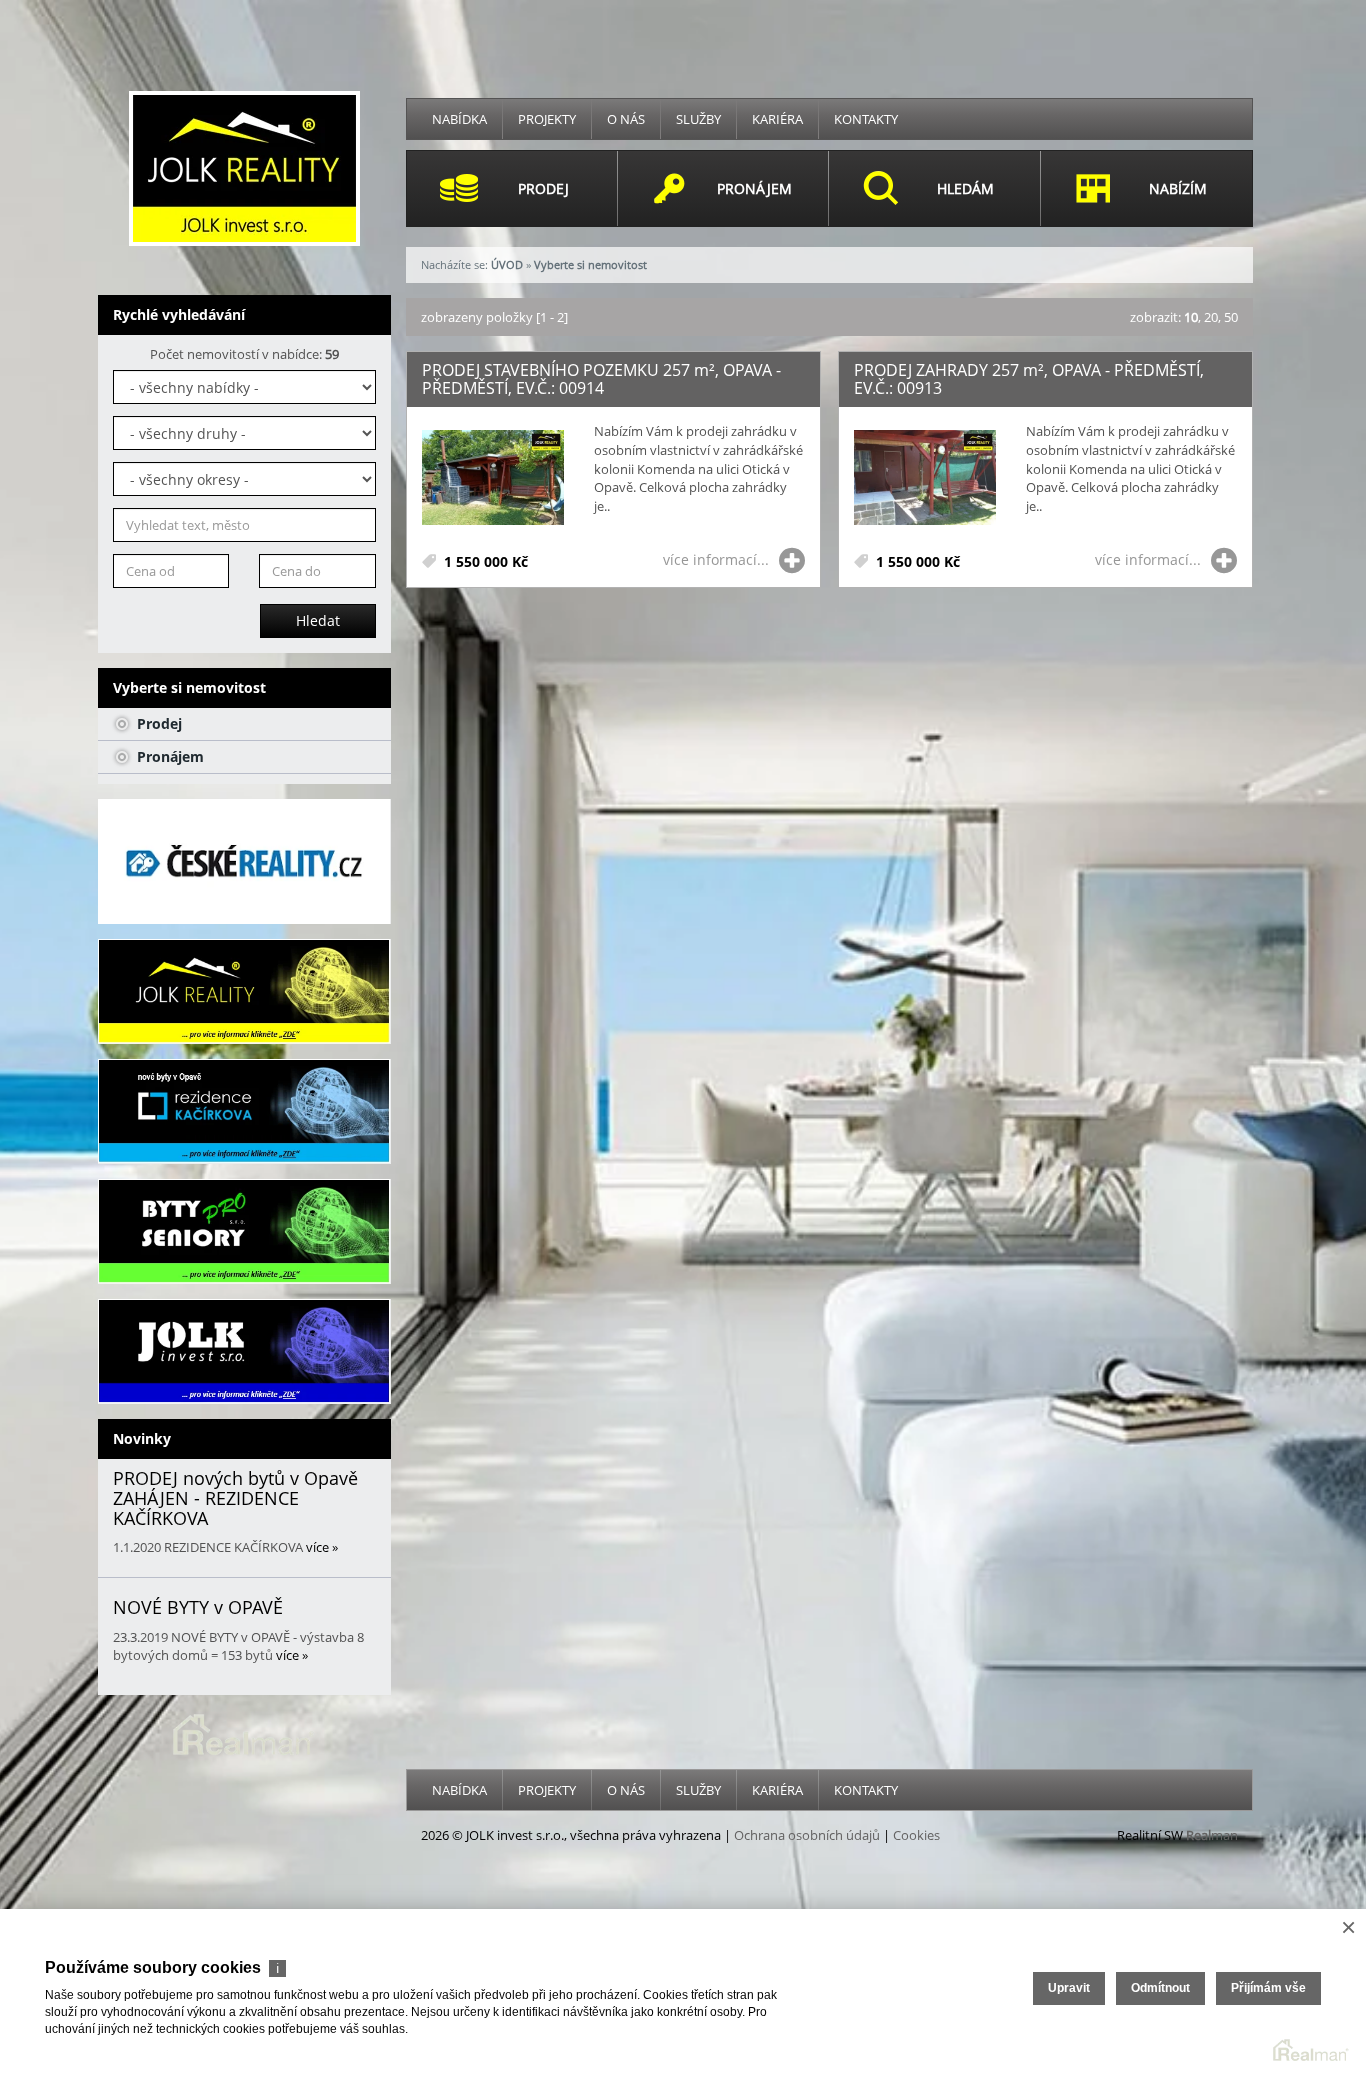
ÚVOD (507, 264)
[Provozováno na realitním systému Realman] (244, 1733)
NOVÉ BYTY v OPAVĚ (198, 1607)
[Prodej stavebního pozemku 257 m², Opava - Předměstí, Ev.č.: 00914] (493, 478)
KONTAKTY (866, 119)
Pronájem (168, 756)
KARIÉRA (777, 119)
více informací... (716, 559)
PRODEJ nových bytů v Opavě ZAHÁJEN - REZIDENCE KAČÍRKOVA (235, 1498)
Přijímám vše (1268, 1988)
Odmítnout (1160, 1988)
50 (1231, 317)
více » (322, 1547)
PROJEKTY (547, 119)
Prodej (157, 723)
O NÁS (626, 119)
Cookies (916, 1835)
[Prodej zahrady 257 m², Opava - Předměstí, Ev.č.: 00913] (925, 478)
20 (1211, 317)
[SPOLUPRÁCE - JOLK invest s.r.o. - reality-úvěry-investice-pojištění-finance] (244, 1351)
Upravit (1069, 1988)
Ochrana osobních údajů (807, 1835)
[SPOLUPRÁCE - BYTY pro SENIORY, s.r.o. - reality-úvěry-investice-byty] (244, 1231)
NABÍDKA (459, 119)
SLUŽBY (698, 119)
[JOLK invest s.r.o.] (244, 167)
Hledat (318, 620)
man (1212, 1835)
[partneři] (244, 861)
